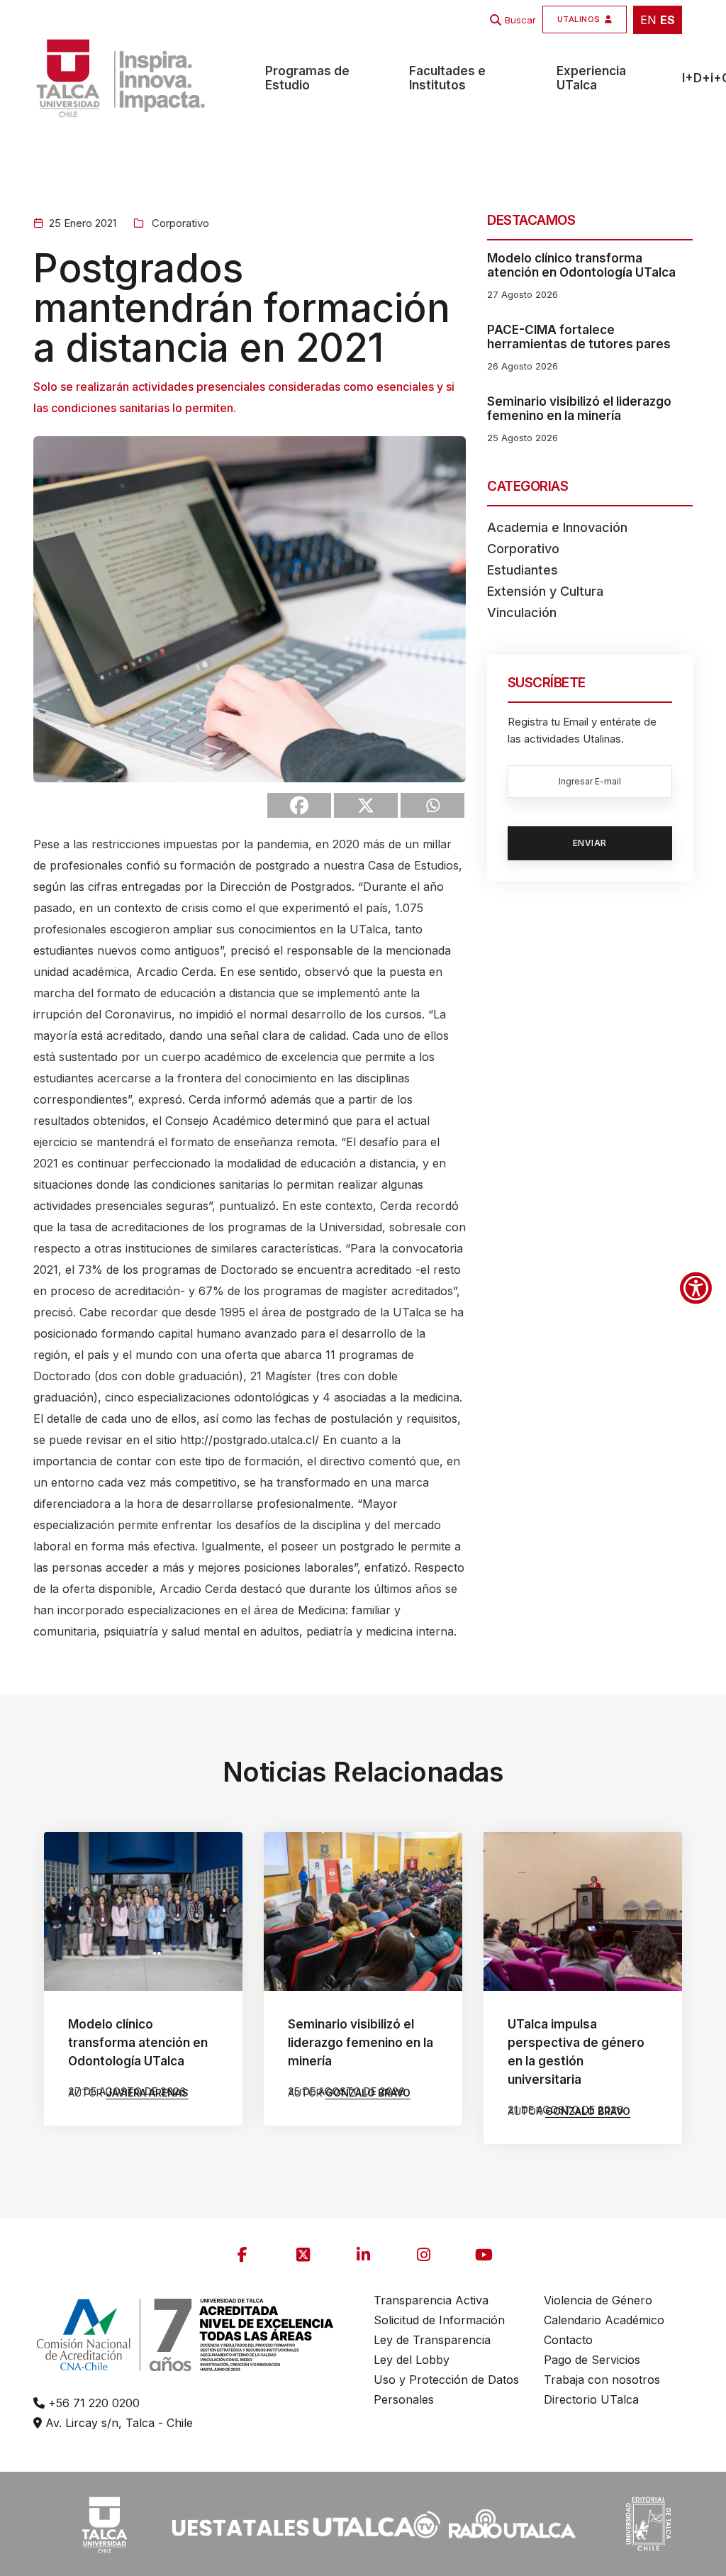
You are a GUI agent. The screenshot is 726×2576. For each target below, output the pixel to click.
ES (668, 20)
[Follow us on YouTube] (484, 2255)
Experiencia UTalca (591, 78)
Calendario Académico (604, 2320)
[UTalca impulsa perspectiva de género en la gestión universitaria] (583, 1911)
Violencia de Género (598, 2300)
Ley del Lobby (412, 2360)
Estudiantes (523, 570)
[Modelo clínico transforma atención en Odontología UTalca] (143, 1911)
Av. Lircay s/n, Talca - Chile (117, 2423)
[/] (104, 2523)
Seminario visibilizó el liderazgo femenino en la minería (579, 409)
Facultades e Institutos (447, 78)
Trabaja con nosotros (602, 2380)
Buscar (520, 20)
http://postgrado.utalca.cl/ (250, 1440)
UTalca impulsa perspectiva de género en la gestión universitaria (576, 2052)
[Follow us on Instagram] (423, 2255)
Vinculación (522, 612)
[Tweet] (366, 805)
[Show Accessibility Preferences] (696, 1288)
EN (648, 20)
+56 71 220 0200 (92, 2403)
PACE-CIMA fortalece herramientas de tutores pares (579, 337)
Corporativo (179, 223)
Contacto (568, 2340)
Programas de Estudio (307, 78)
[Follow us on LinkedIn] (363, 2255)
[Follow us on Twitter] (303, 2255)
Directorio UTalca (591, 2399)
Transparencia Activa (431, 2300)
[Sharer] (299, 805)
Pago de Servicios (592, 2360)
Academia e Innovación (557, 527)
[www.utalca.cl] (121, 78)
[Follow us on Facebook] (242, 2255)
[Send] (432, 805)
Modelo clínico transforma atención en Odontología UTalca (581, 265)
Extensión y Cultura (545, 591)
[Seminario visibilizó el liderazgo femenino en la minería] (363, 1911)
